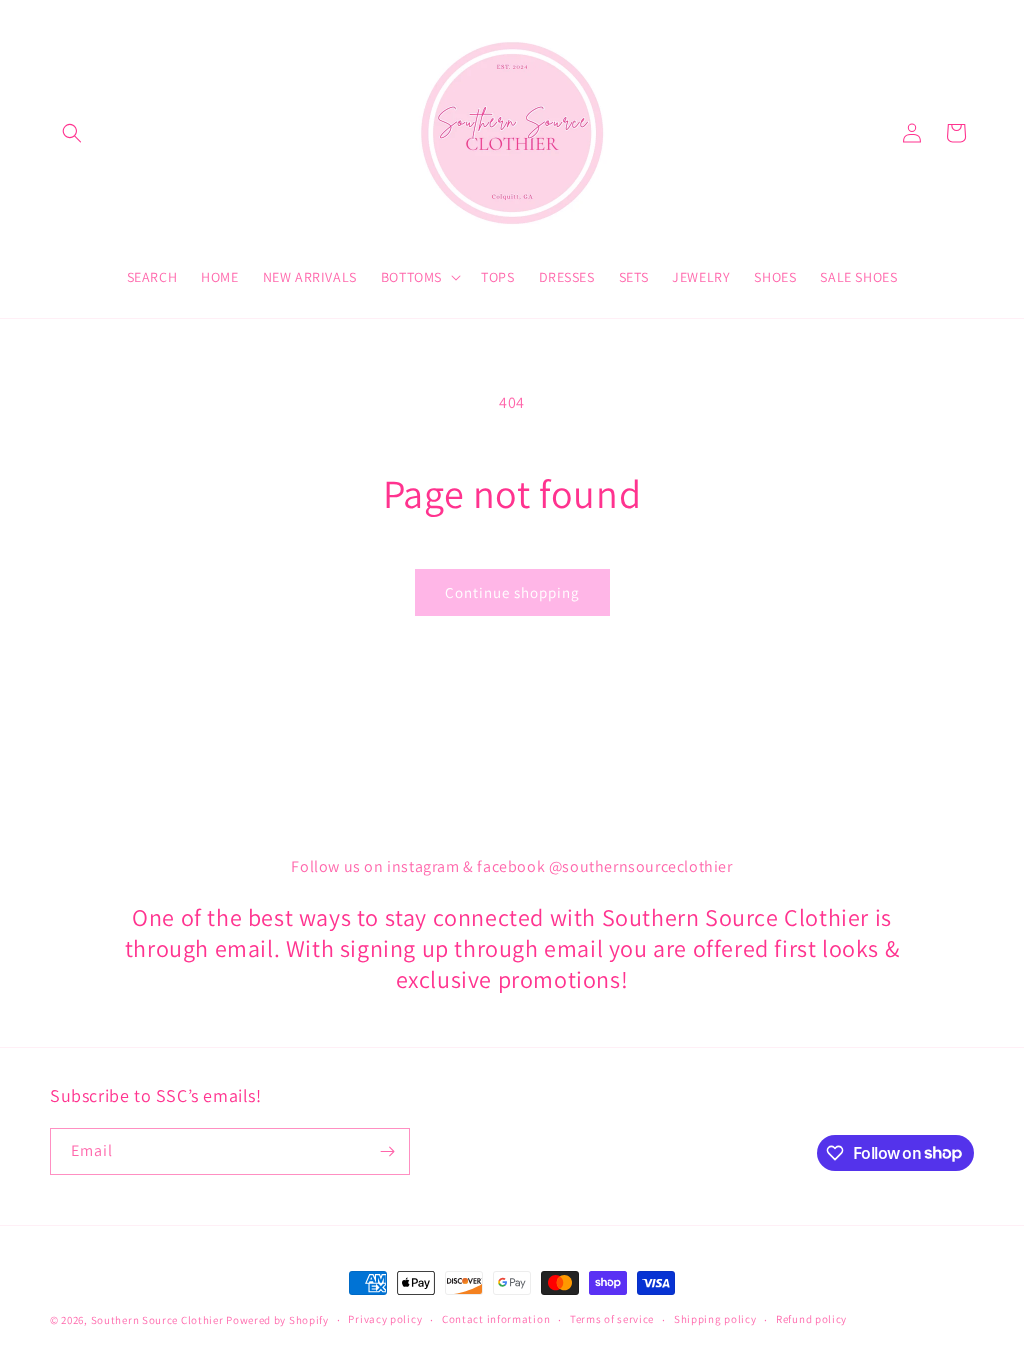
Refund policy (811, 1319)
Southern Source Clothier (157, 1320)
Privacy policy (385, 1319)
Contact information (496, 1319)
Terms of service (612, 1319)
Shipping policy (715, 1319)
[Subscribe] (387, 1151)
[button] (72, 133)
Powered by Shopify (277, 1320)
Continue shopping (512, 592)
